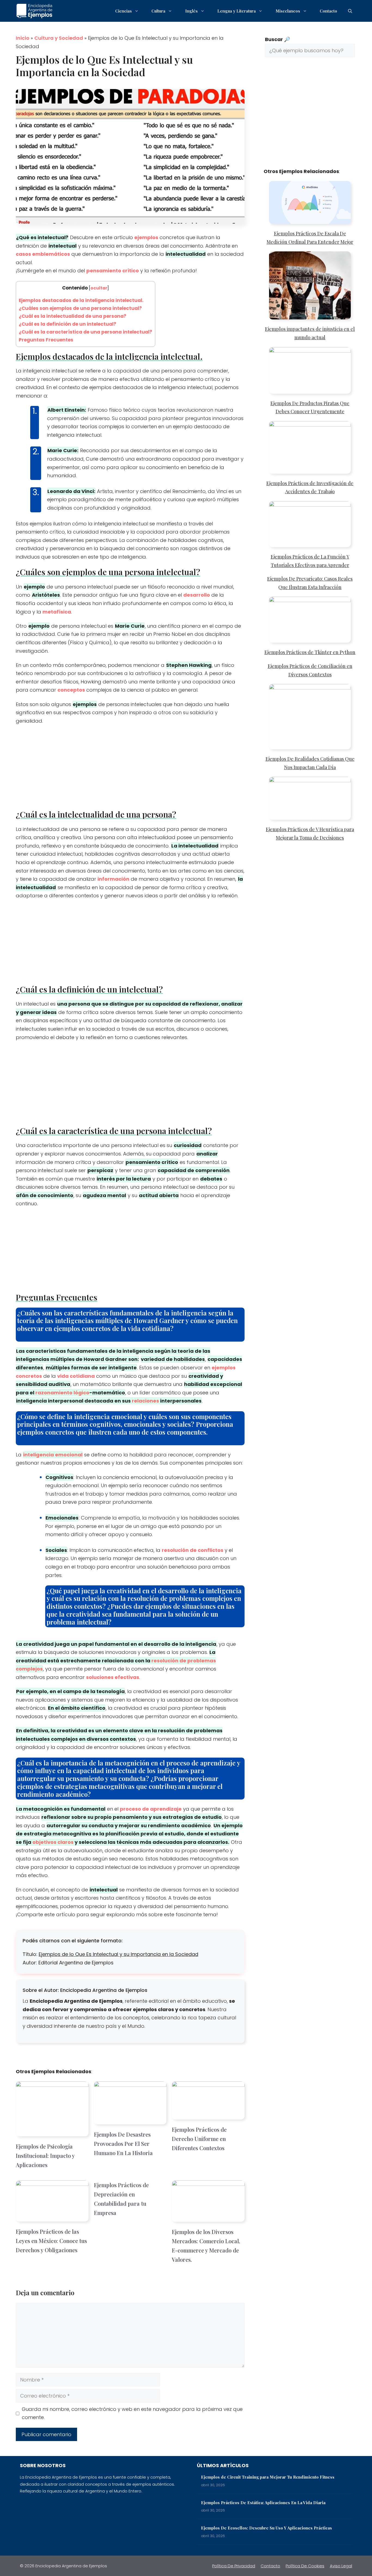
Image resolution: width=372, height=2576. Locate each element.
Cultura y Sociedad (59, 38)
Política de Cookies (305, 2566)
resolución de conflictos (193, 1550)
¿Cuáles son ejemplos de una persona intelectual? (80, 308)
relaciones (145, 1401)
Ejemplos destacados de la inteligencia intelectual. (81, 300)
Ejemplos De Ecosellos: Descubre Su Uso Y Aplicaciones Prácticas (266, 2528)
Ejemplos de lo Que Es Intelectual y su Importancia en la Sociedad (118, 1954)
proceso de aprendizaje (151, 1809)
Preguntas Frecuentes (46, 340)
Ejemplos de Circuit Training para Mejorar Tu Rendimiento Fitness (268, 2477)
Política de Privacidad (234, 2566)
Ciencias (124, 11)
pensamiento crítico (113, 271)
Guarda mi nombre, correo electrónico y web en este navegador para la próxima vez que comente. (132, 2413)
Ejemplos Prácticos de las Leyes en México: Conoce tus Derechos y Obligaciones (51, 2241)
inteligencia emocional (53, 1455)
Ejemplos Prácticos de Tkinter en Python (310, 652)
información (113, 879)
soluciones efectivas (113, 1677)
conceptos (71, 690)
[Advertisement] (130, 769)
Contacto (328, 11)
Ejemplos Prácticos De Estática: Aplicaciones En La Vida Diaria (263, 2503)
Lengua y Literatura (237, 11)
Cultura (158, 11)
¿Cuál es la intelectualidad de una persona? (73, 316)
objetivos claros (53, 1842)
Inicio (23, 38)
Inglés (191, 11)
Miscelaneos (288, 11)
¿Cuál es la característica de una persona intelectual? (86, 332)
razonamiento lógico (62, 1393)
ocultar (99, 288)
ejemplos (146, 237)
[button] (350, 11)
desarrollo (197, 595)
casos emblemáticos (43, 254)
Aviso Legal (341, 2566)
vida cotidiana (76, 1376)
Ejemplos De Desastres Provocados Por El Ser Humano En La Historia (123, 2144)
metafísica (57, 612)
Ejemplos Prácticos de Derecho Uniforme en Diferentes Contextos (199, 2139)
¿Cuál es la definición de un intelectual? (68, 324)
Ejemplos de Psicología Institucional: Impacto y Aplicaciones (45, 2156)
